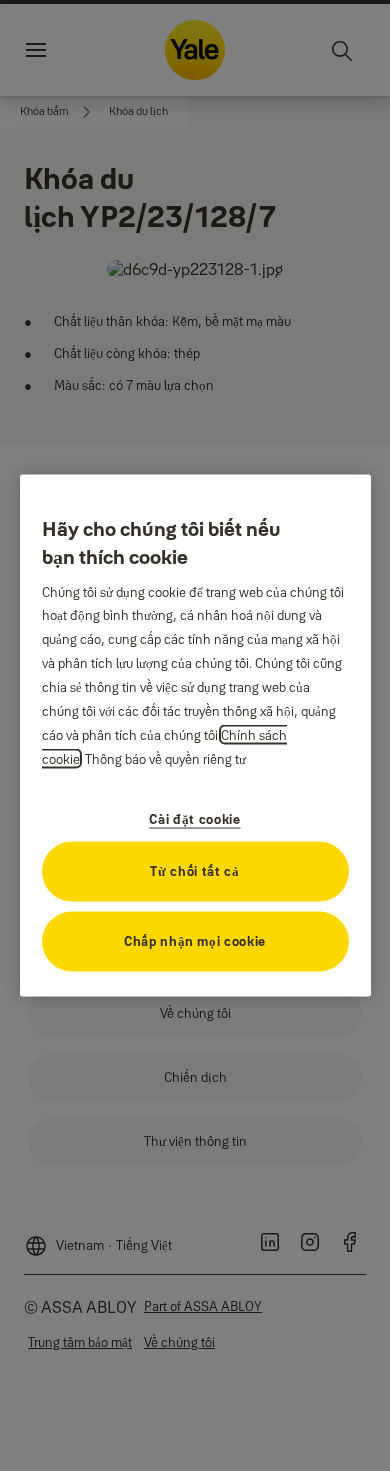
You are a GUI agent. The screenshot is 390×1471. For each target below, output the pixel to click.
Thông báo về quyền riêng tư (165, 759)
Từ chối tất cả (194, 871)
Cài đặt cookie (194, 819)
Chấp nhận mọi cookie (195, 941)
